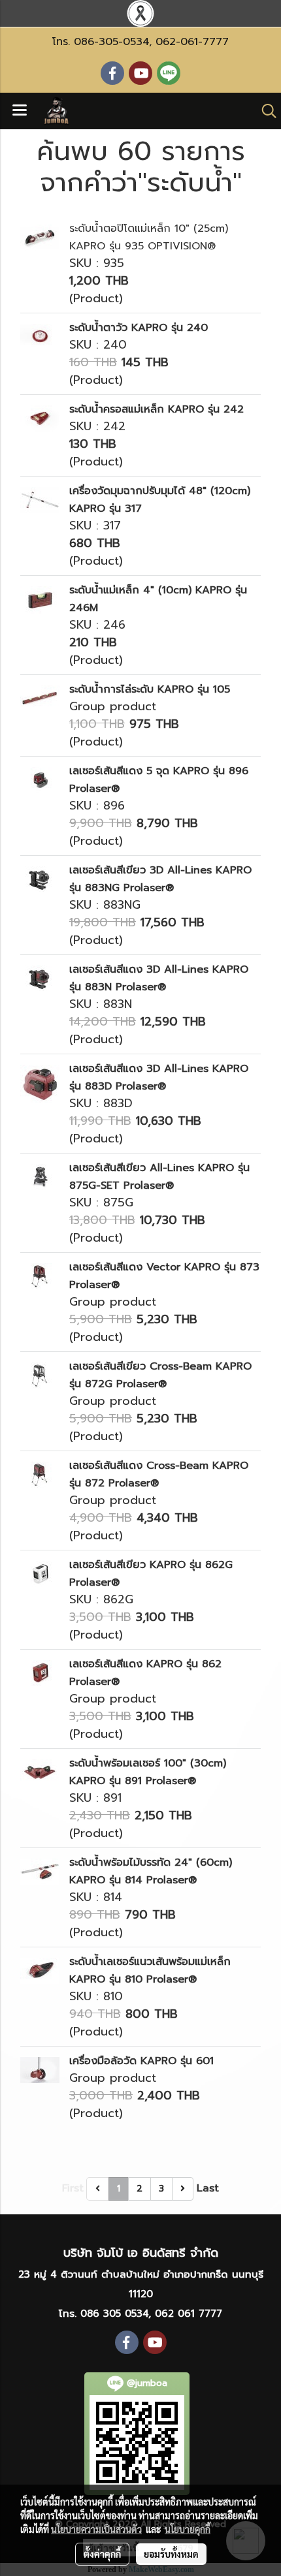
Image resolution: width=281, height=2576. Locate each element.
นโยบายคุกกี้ (188, 2529)
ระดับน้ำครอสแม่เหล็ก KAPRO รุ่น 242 (157, 409)
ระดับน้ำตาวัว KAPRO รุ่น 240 (139, 328)
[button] (265, 111)
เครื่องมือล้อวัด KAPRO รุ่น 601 (141, 2061)
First (73, 2188)
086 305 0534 (114, 2314)
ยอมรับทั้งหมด (171, 2554)
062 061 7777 (189, 2314)
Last (208, 2188)
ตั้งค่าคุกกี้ (102, 2554)
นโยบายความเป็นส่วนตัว (96, 2529)
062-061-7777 (192, 42)
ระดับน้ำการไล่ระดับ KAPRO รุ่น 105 (150, 689)
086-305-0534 (111, 42)
